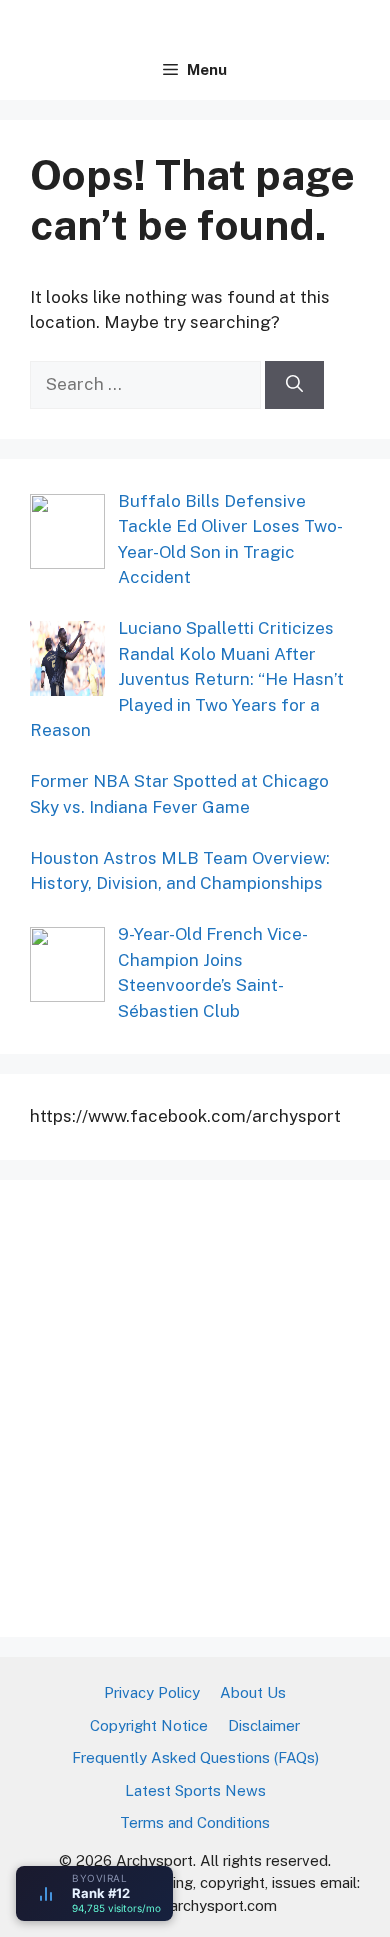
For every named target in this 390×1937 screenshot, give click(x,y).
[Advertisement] (195, 1405)
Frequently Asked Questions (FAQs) (195, 1757)
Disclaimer (264, 1725)
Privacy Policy (152, 1692)
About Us (253, 1692)
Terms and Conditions (195, 1822)
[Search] (294, 385)
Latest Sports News (195, 1790)
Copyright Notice (149, 1725)
